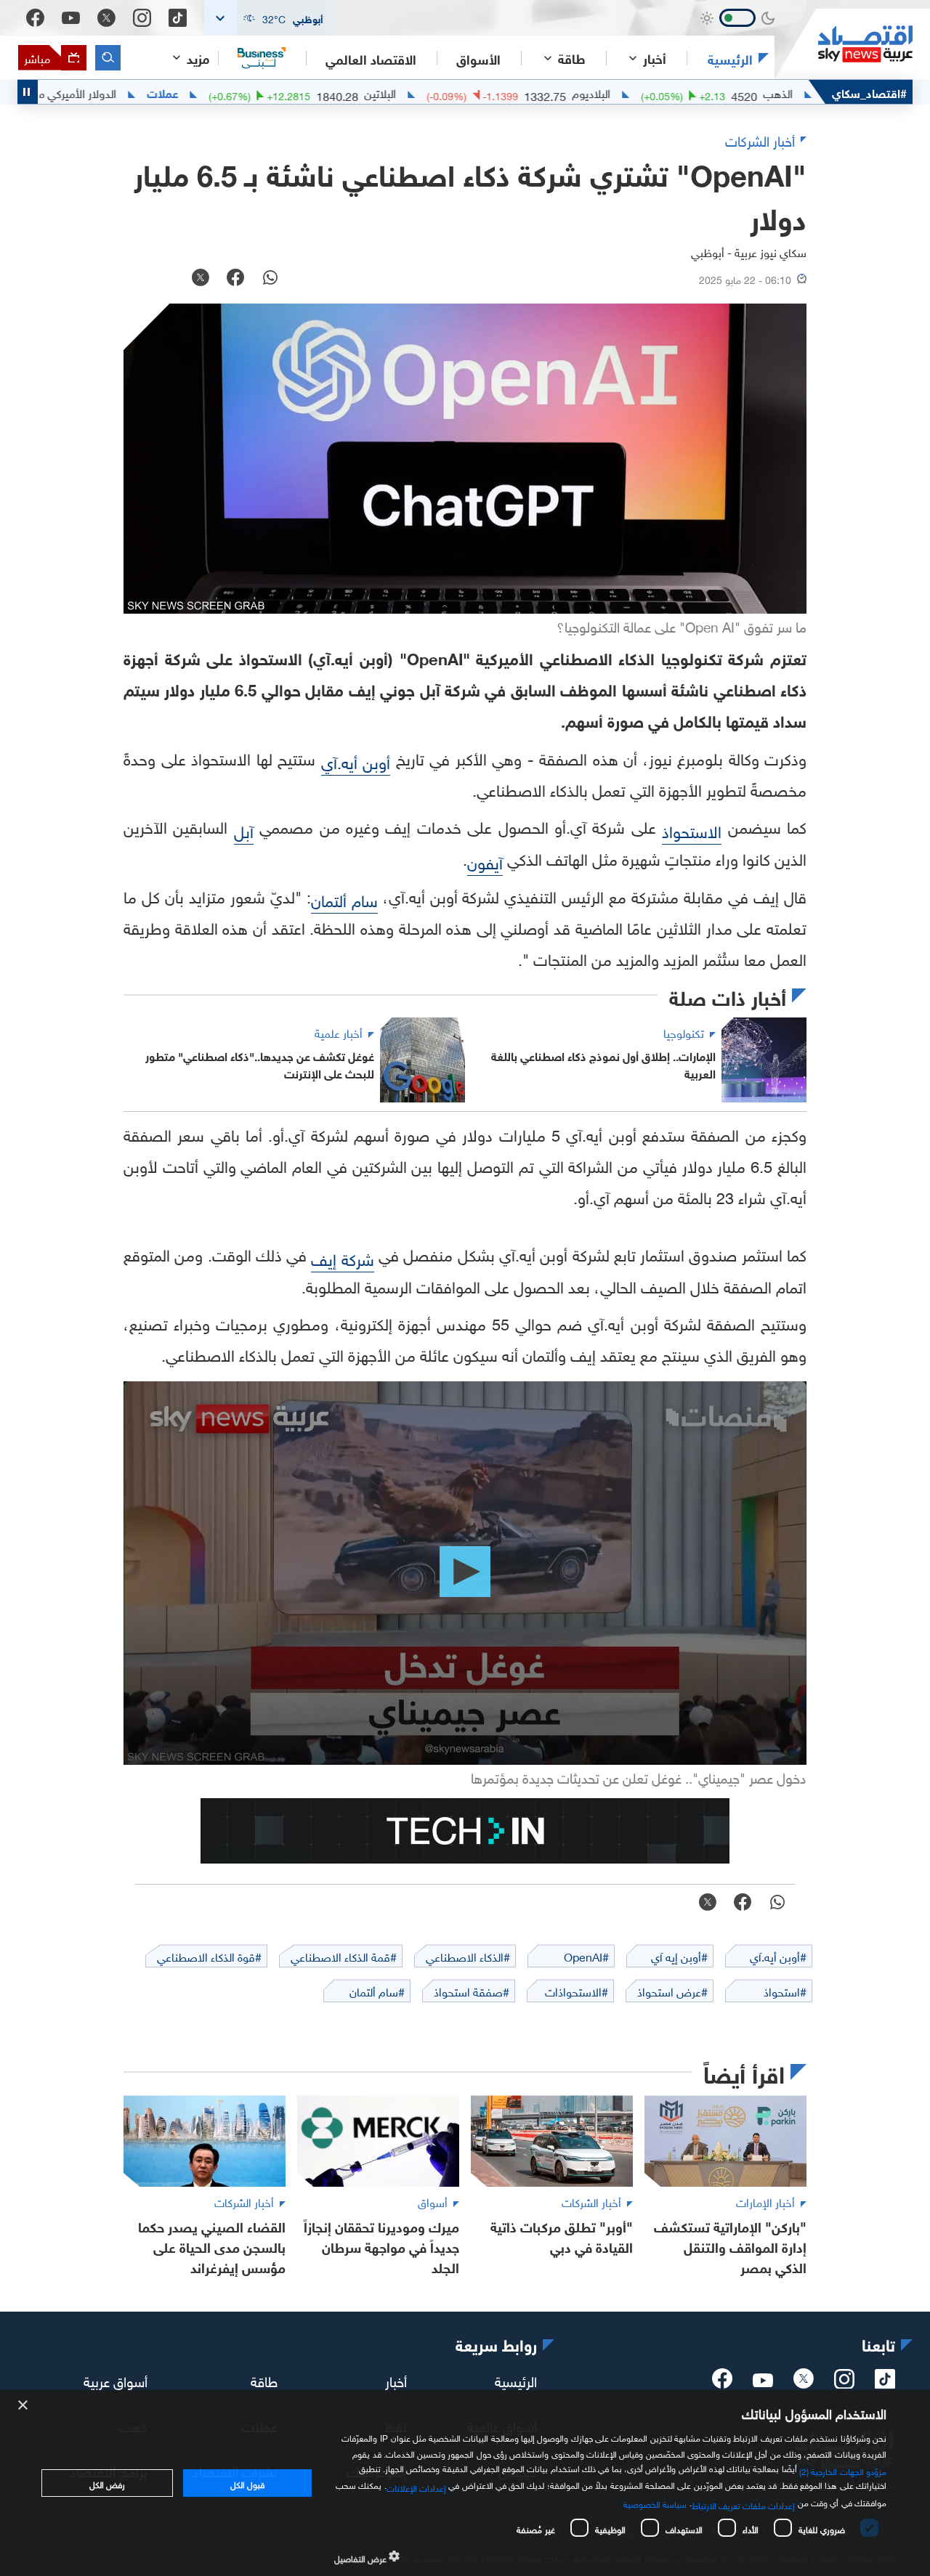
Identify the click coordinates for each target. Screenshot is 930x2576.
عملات (229, 92)
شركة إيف (342, 1257)
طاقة (264, 2380)
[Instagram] (142, 18)
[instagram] (844, 2383)
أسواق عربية (116, 2380)
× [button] (24, 2406)
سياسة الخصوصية (655, 2503)
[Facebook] (35, 18)
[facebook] (722, 2383)
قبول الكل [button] (247, 2483)
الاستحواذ (692, 830)
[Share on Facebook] (235, 279)
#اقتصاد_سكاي (869, 92)
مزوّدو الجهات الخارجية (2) (843, 2470)
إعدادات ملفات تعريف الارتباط (744, 2504)
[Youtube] (71, 18)
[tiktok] (885, 2383)
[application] (465, 1573)
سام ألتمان (344, 899)
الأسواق (478, 58)
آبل (244, 830)
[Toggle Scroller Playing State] (28, 92)
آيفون (485, 861)
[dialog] (465, 2483)
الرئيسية (730, 58)
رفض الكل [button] (107, 2483)
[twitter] (804, 2383)
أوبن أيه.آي (356, 761)
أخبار (396, 2380)
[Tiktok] (178, 18)
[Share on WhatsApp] (270, 279)
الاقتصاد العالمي (371, 58)
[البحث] (108, 58)
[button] (267, 18)
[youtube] (763, 2381)
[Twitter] (106, 18)
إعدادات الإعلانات (416, 2487)
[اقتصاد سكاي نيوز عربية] (844, 44)
